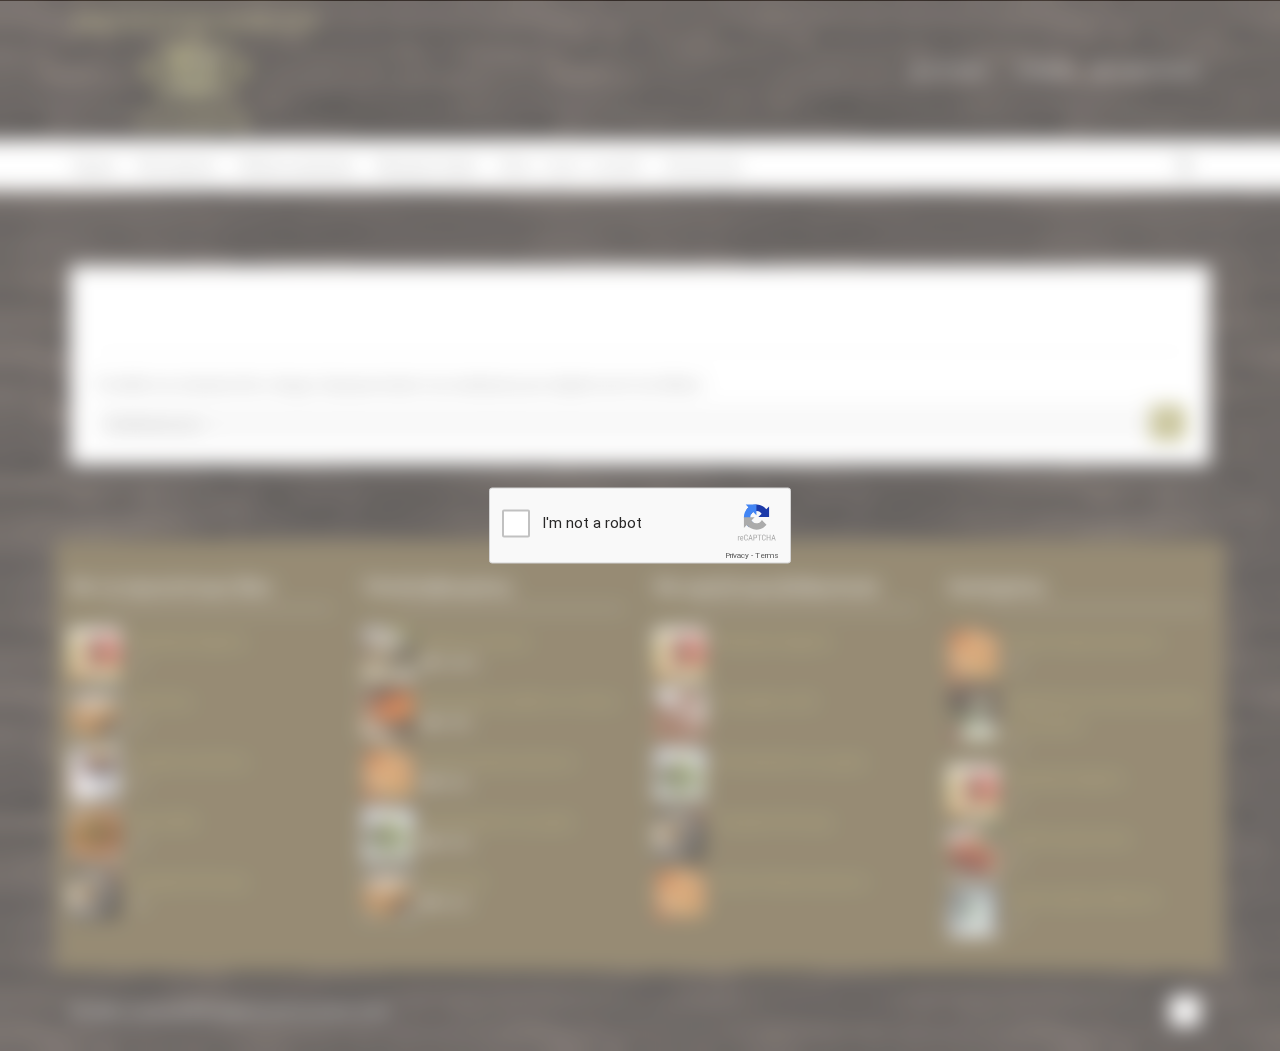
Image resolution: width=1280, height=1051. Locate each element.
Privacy (737, 555)
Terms (767, 555)
